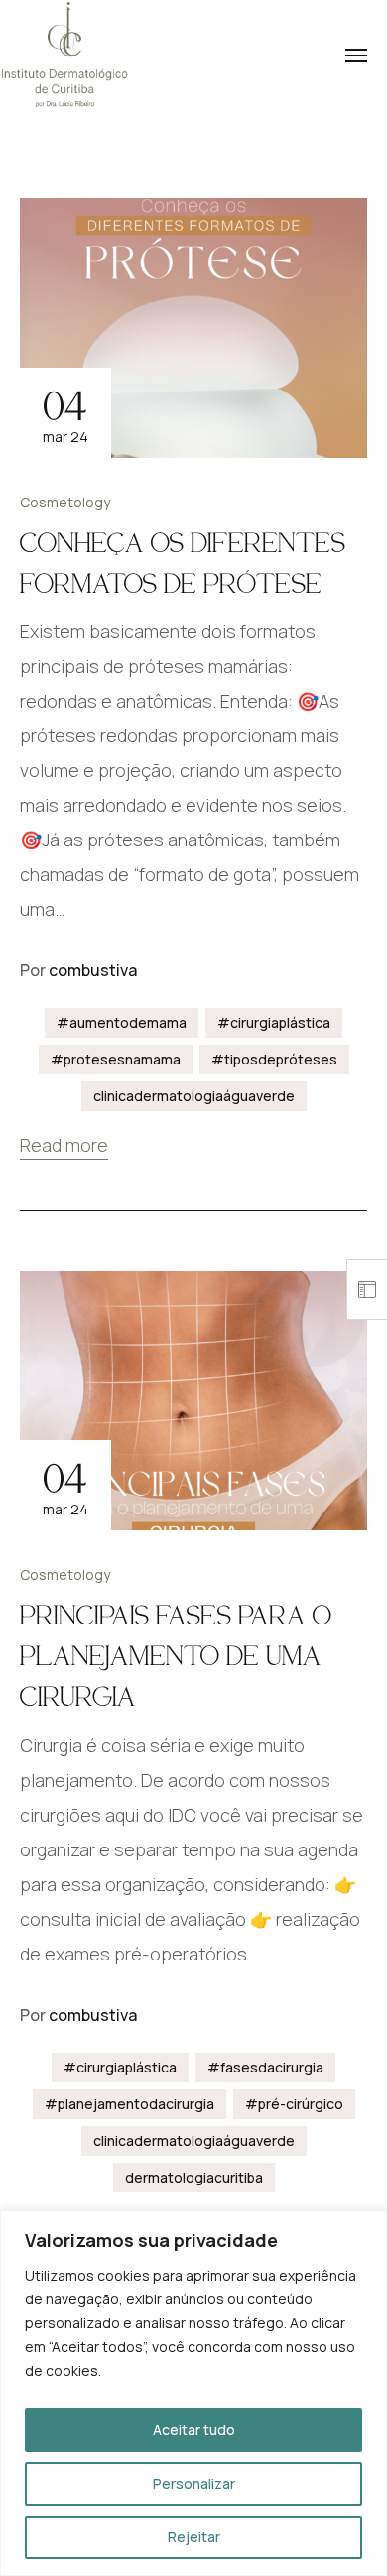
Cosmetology (65, 502)
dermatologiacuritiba (194, 2177)
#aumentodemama (122, 1022)
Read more (64, 1145)
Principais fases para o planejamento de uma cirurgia (176, 1656)
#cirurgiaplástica (274, 1022)
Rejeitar (194, 2537)
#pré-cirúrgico (294, 2104)
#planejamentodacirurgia (129, 2104)
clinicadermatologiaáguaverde (194, 1096)
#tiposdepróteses (274, 1059)
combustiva (93, 970)
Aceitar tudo (194, 2430)
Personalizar (194, 2483)
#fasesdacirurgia (265, 2067)
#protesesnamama (116, 1059)
